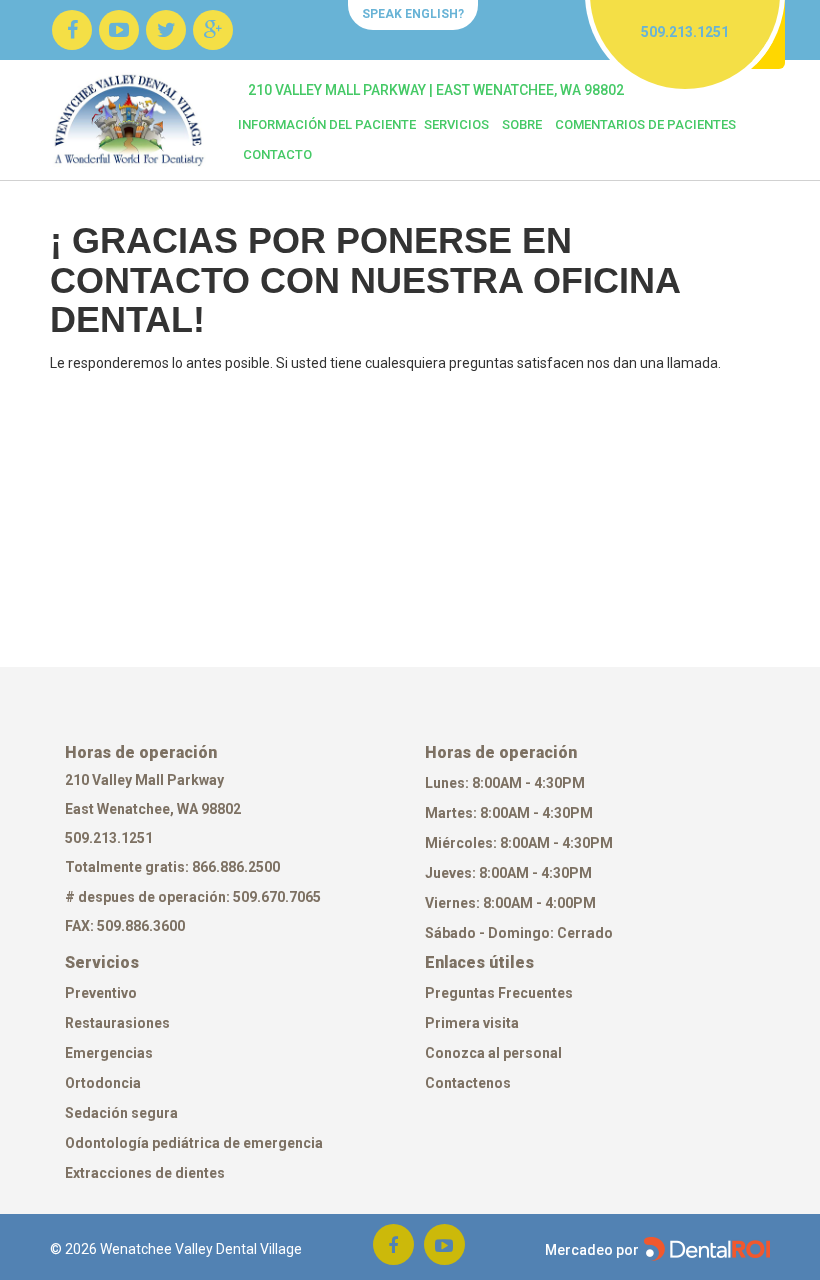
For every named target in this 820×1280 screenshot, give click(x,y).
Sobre (522, 124)
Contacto (277, 154)
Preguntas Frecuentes (499, 993)
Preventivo (101, 993)
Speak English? (413, 14)
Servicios (456, 124)
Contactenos (468, 1083)
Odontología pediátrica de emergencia (194, 1143)
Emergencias (109, 1053)
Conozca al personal (493, 1053)
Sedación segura (121, 1113)
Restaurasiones (117, 1023)
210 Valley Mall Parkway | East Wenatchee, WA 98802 (436, 90)
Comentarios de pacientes (645, 124)
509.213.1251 (109, 838)
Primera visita (472, 1023)
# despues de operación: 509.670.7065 (193, 897)
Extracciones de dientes (145, 1173)
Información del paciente (327, 124)
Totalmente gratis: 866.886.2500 (174, 867)
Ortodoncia (103, 1083)
